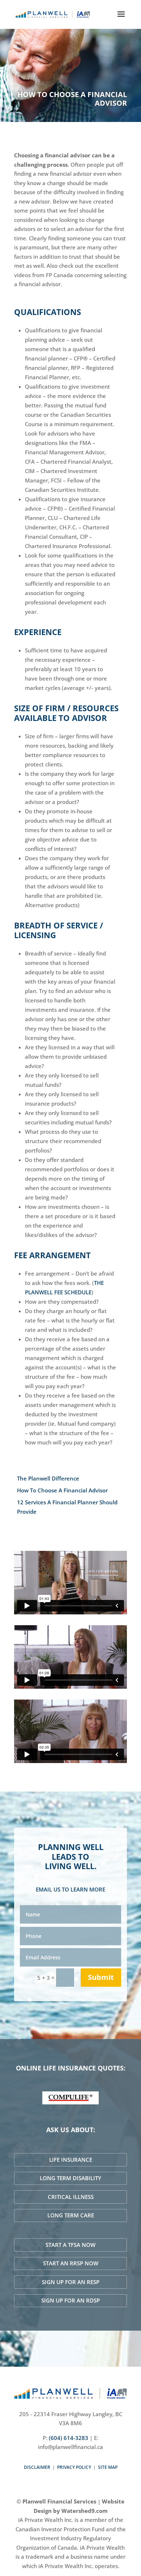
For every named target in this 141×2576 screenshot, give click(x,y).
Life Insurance (71, 2160)
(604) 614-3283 (69, 2438)
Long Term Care (71, 2215)
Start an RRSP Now (71, 2263)
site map (108, 2467)
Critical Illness (71, 2197)
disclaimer (37, 2467)
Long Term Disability (70, 2178)
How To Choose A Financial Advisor (62, 1490)
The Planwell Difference (48, 1478)
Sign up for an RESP (71, 2282)
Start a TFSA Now (70, 2245)
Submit (101, 1977)
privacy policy (74, 2467)
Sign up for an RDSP (70, 2300)
